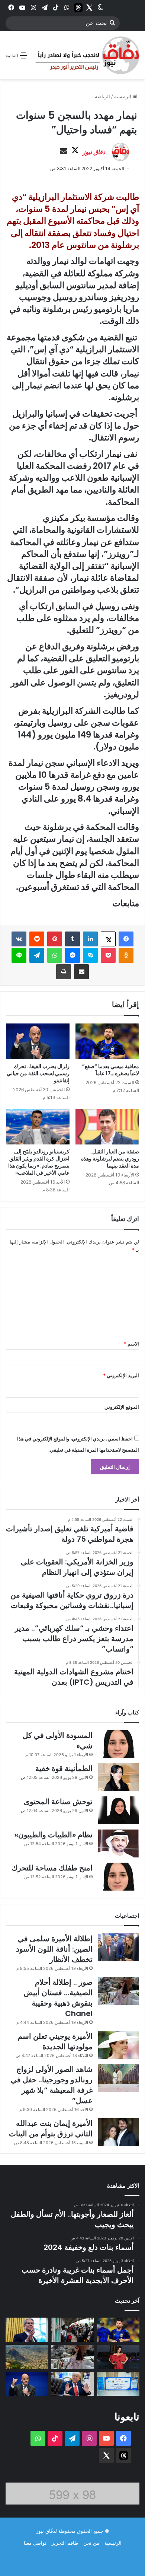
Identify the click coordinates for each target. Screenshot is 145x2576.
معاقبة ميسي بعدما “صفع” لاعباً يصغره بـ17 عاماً (111, 1070)
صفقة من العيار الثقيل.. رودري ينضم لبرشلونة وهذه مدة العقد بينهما (110, 1159)
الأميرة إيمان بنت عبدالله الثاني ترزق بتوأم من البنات (51, 2128)
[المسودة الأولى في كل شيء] (119, 1744)
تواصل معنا (35, 2543)
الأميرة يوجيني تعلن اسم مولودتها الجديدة (55, 2041)
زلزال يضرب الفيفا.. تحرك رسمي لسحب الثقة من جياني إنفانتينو (38, 1073)
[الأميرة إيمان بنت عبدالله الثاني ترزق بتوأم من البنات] (119, 2132)
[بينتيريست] (55, 939)
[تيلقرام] (37, 955)
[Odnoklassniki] (126, 955)
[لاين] (19, 955)
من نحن (91, 2543)
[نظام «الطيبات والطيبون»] (119, 1843)
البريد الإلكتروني (121, 1375)
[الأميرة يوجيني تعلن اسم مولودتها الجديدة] (119, 2045)
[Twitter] (89, 7)
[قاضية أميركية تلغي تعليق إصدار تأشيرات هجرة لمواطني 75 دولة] (73, 2330)
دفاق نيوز (94, 152)
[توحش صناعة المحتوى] (119, 1810)
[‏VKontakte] (19, 939)
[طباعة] (64, 972)
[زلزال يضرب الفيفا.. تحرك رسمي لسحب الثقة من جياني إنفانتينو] (38, 1041)
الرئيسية (123, 96)
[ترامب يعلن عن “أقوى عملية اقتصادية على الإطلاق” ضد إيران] (73, 2384)
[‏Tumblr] (72, 939)
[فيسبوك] (126, 939)
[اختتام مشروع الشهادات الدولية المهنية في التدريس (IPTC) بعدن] (118, 2384)
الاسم (131, 1344)
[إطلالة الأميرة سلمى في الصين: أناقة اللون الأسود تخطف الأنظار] (119, 1947)
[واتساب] (55, 955)
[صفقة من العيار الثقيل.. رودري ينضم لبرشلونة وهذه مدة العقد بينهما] (107, 1127)
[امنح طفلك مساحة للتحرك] (119, 1877)
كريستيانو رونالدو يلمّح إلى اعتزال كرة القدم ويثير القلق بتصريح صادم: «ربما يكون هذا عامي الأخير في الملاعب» (39, 1162)
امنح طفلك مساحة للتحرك (52, 1868)
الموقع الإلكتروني (122, 1407)
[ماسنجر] (72, 955)
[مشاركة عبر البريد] (81, 972)
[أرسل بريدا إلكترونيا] (64, 152)
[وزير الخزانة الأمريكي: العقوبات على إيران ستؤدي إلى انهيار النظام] (27, 2330)
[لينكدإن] (90, 939)
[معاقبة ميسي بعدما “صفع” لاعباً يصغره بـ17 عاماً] (107, 1041)
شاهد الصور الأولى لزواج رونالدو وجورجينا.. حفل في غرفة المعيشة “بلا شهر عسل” (52, 2085)
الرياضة (102, 96)
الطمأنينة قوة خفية (64, 1768)
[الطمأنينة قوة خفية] (119, 1777)
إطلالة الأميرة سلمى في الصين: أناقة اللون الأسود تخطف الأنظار (54, 1949)
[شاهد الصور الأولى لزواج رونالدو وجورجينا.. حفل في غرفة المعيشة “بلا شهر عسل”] (119, 2078)
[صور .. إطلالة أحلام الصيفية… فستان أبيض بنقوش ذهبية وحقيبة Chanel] (119, 1991)
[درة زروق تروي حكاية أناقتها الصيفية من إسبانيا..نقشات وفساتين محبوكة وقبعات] (118, 2357)
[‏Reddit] (37, 939)
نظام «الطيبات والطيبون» (54, 1835)
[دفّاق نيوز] (86, 55)
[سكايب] (90, 955)
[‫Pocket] (108, 955)
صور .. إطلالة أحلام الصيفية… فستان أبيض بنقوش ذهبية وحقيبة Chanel (58, 1998)
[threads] (78, 7)
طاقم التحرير (65, 2543)
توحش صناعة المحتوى (58, 1802)
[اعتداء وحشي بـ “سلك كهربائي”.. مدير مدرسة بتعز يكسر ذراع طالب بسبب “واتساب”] (27, 2357)
